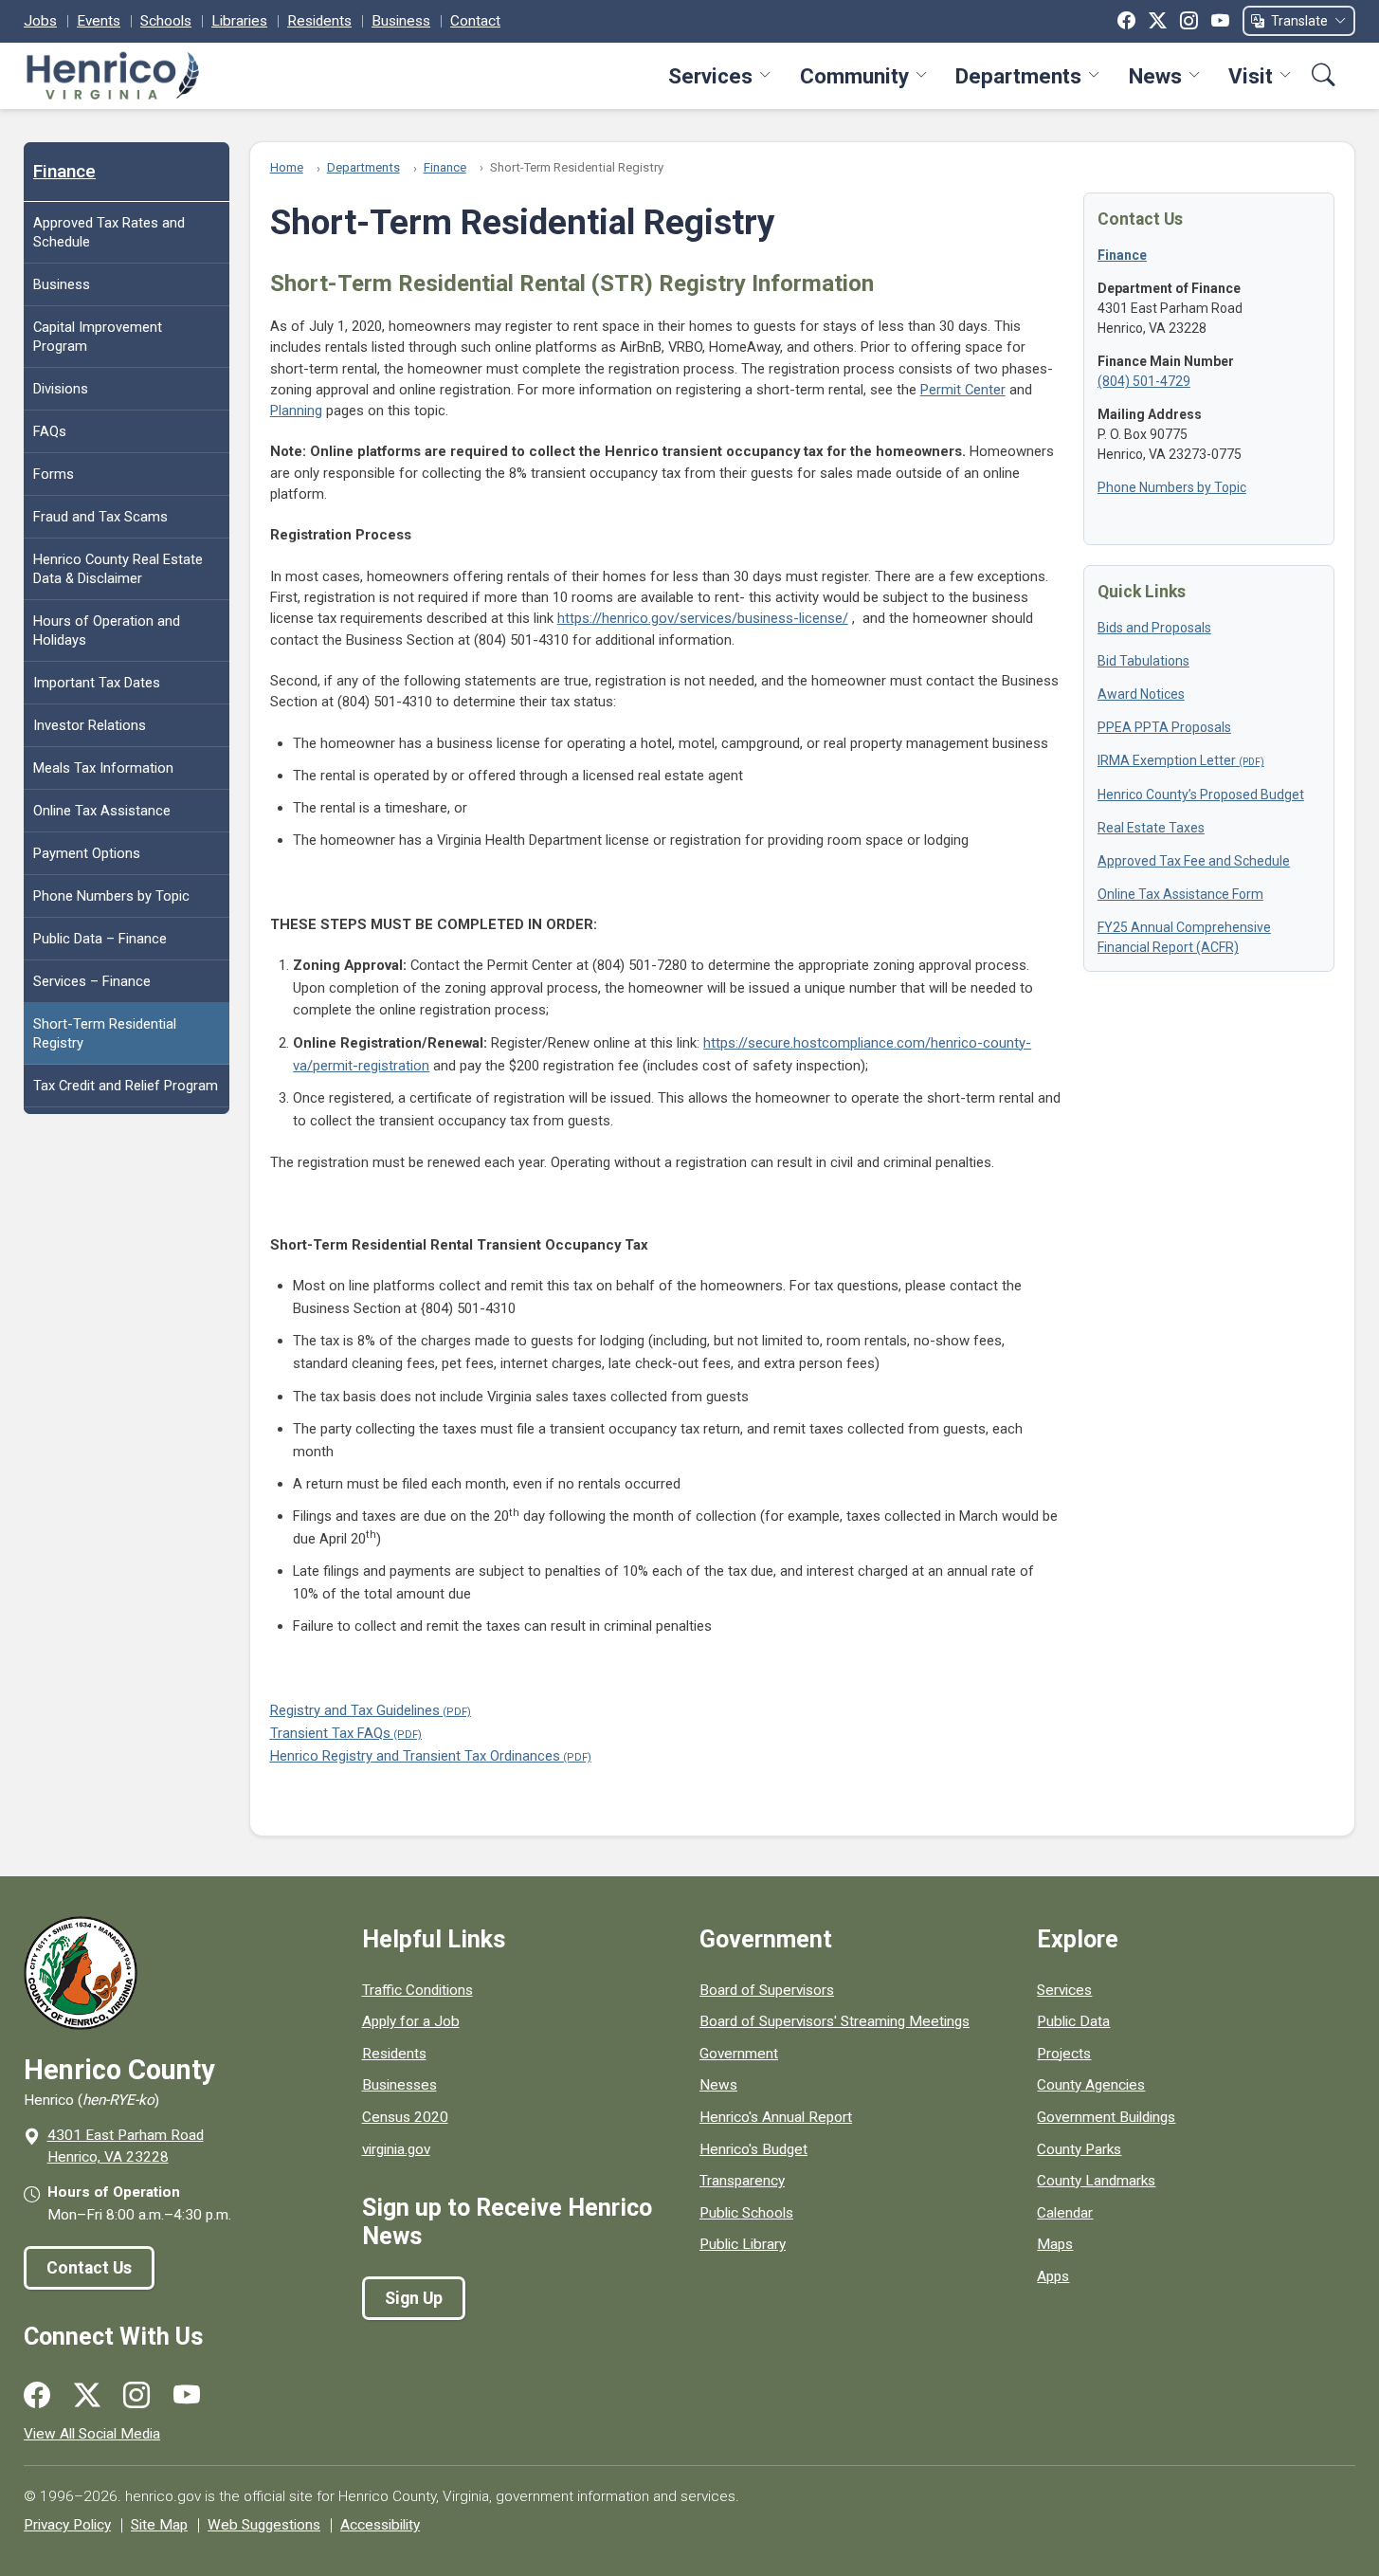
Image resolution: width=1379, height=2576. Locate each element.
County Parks (1079, 2149)
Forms (54, 474)
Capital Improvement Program (98, 337)
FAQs (50, 431)
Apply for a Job (411, 2021)
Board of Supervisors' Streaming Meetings (835, 2021)
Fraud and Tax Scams (100, 517)
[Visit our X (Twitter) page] (87, 2396)
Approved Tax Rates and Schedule (109, 232)
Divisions (61, 389)
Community (854, 76)
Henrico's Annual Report (776, 2117)
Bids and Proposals (1154, 628)
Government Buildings (1106, 2117)
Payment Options (87, 853)
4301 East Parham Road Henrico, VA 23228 (126, 2146)
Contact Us (89, 2268)
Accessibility (380, 2525)
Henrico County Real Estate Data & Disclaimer (118, 569)
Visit (1251, 76)
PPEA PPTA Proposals (1164, 727)
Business (401, 21)
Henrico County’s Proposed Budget (1201, 795)
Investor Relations (90, 725)
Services (710, 76)
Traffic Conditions (417, 1990)
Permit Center (963, 390)
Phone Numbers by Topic (111, 896)
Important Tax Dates (97, 683)
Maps (1055, 2244)
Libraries (239, 21)
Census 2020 (405, 2117)
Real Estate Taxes (1151, 828)
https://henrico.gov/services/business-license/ (703, 618)
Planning (296, 411)
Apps (1053, 2276)
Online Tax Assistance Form (1180, 894)
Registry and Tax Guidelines (355, 1710)
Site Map (159, 2525)
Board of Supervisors (767, 1990)
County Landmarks (1096, 2181)
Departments (1018, 76)
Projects (1064, 2054)
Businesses (399, 2085)
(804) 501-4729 (1144, 381)
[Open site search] (1324, 75)
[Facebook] (1126, 21)
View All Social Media (92, 2434)
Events (99, 21)
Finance (64, 172)
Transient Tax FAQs (330, 1733)
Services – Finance (92, 981)
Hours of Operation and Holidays (107, 630)
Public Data (1073, 2021)
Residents (319, 21)
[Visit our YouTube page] (187, 2396)
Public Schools (746, 2213)
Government (739, 2054)
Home (287, 167)
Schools (166, 21)
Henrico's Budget (753, 2149)
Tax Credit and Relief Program (126, 1086)
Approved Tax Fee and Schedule (1194, 861)
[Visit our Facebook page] (37, 2396)
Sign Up (414, 2298)
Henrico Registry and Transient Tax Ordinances (415, 1756)
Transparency (742, 2181)
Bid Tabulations (1143, 661)
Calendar (1065, 2213)
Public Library (743, 2244)
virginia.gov (396, 2149)
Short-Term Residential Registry (105, 1033)
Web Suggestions (264, 2525)
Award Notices (1141, 694)
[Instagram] (1189, 21)
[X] (1158, 21)
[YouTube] (1220, 21)
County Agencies (1091, 2085)
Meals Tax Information (103, 768)
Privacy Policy (67, 2525)
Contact (475, 21)
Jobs (40, 21)
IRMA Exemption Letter (1167, 760)
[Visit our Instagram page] (136, 2396)
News (1155, 76)
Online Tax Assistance (102, 811)
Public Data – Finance (100, 939)
